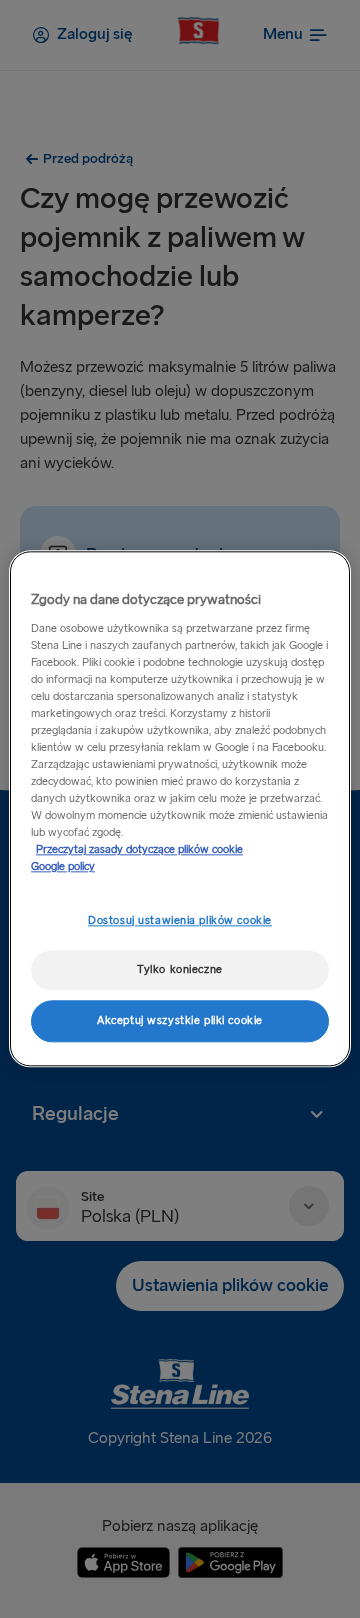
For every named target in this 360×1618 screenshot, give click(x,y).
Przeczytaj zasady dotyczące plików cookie (139, 850)
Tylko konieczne (180, 970)
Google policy (63, 867)
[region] (180, 808)
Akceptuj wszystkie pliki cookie (180, 1021)
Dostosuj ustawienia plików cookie (180, 920)
